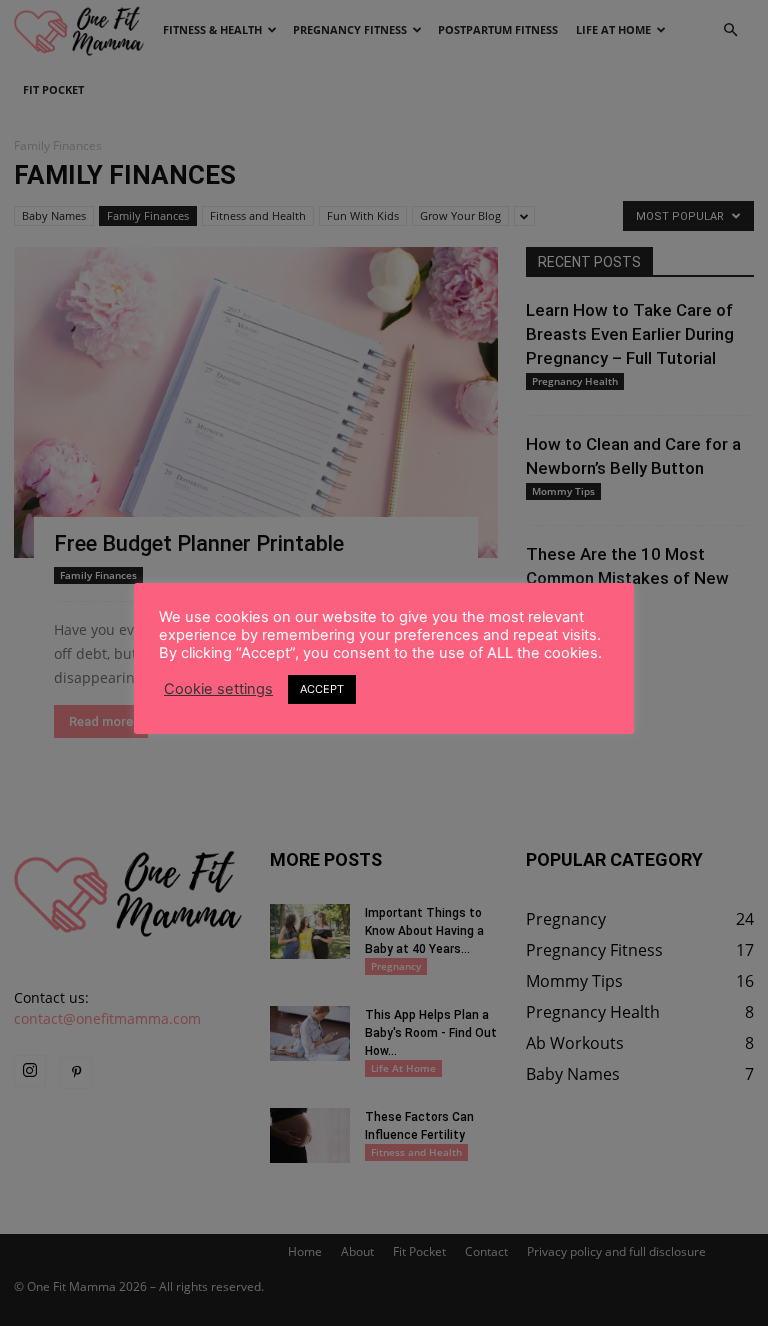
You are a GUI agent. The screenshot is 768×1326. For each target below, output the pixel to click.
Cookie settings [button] (218, 689)
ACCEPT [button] (322, 689)
